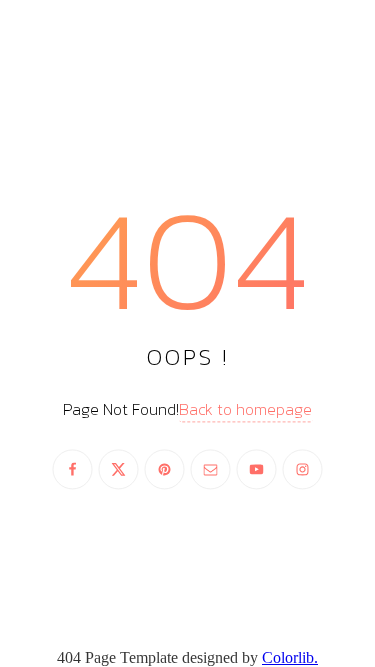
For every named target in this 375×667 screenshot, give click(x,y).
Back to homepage (245, 410)
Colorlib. (290, 657)
